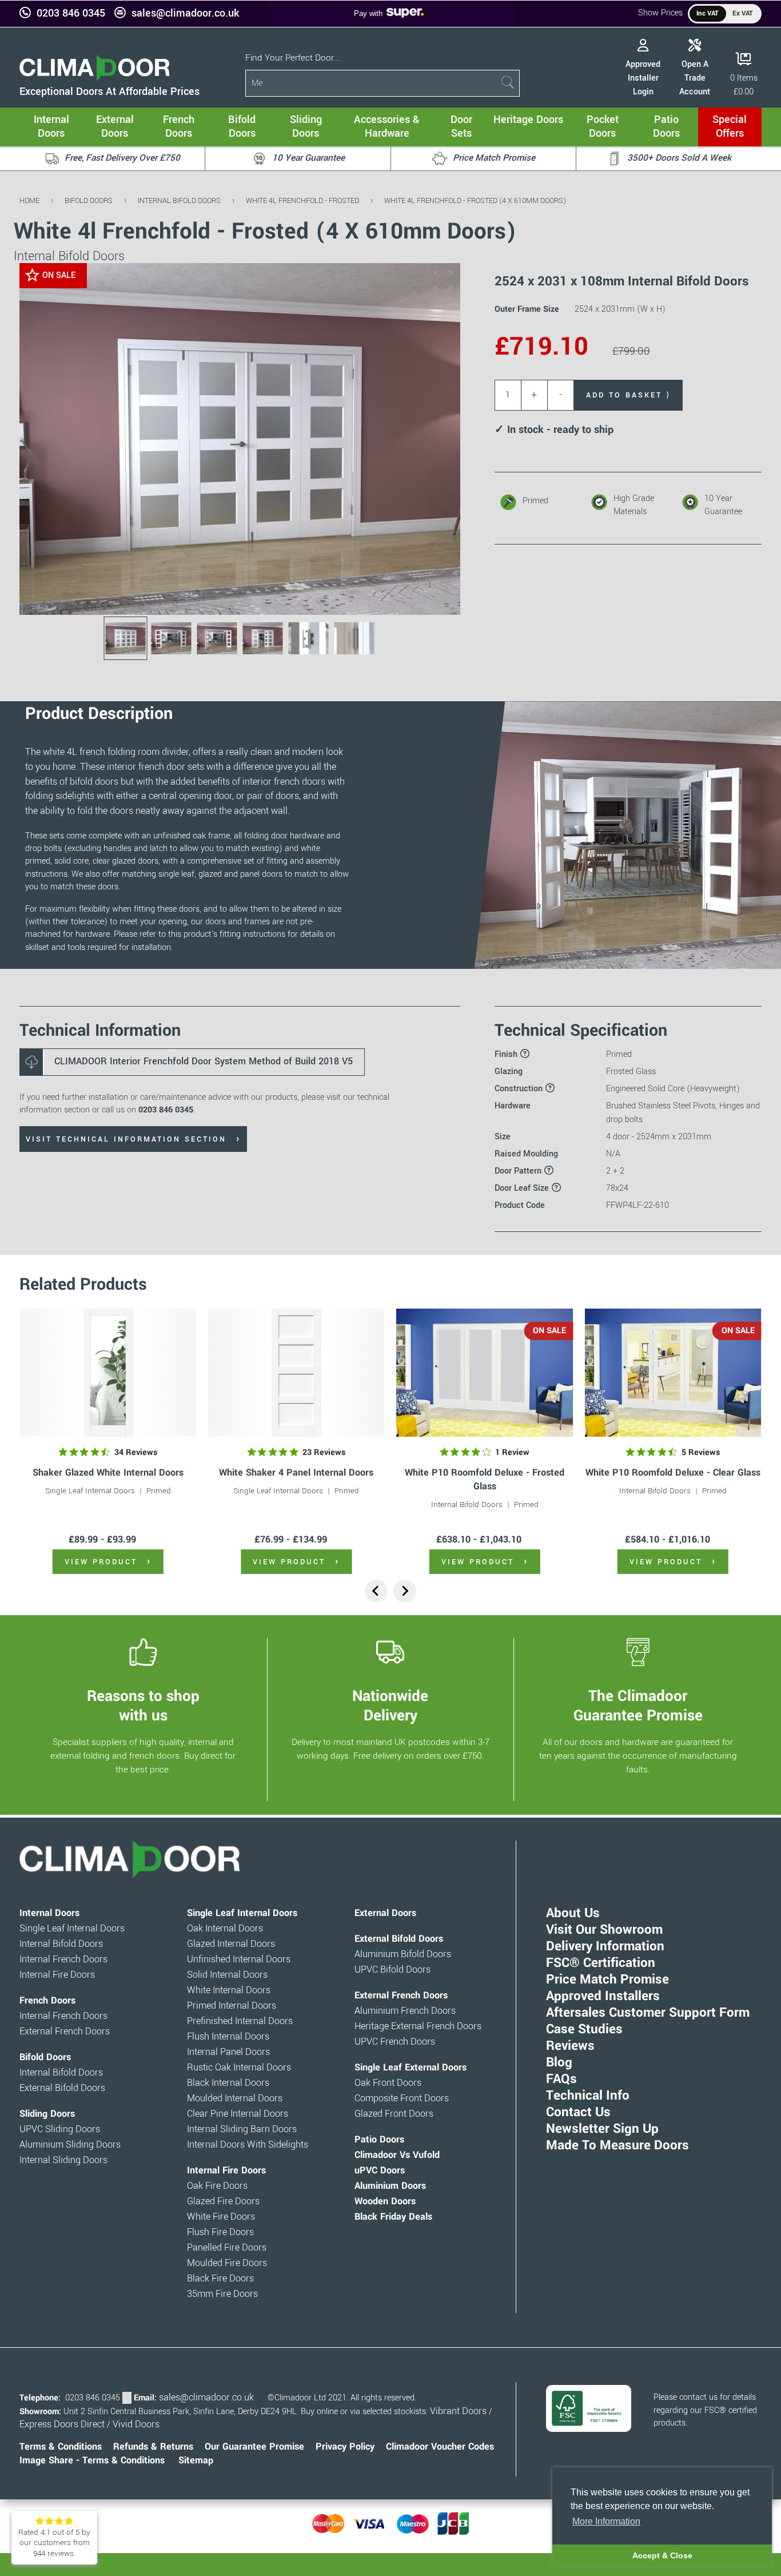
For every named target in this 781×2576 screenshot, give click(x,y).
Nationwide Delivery (390, 1706)
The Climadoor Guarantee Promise (638, 1706)
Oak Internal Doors (225, 1929)
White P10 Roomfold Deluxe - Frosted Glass (485, 1479)
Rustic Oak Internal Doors (239, 2068)
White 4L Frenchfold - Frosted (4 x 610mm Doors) (475, 200)
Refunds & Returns (153, 2447)
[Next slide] (405, 1591)
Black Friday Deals (393, 2217)
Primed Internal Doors (232, 2006)
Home (29, 200)
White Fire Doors (221, 2217)
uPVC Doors (380, 2170)
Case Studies (584, 2029)
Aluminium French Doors (405, 2011)
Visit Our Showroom (604, 1930)
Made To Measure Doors (617, 2145)
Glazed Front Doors (394, 2114)
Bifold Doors (89, 200)
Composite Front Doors (402, 2098)
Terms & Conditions (61, 2447)
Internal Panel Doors (228, 2052)
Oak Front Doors (388, 2083)
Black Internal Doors (228, 2083)
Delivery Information (605, 1946)
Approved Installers (603, 1996)
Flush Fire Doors (220, 2232)
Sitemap (196, 2460)
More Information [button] (606, 2521)
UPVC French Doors (395, 2042)
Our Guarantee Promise (254, 2447)
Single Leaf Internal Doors (90, 1491)
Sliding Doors (47, 2114)
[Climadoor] (95, 78)
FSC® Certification (601, 1963)
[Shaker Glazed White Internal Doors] (108, 1373)
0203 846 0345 (71, 13)
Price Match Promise (607, 1979)
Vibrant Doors (458, 2411)
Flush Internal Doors (228, 2037)
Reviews (570, 2046)
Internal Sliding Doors (63, 2160)
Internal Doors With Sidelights (248, 2145)
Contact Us (578, 2112)
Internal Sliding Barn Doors (242, 2129)
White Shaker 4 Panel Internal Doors (296, 1472)
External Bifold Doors (62, 2088)
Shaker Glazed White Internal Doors (108, 1472)
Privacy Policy (345, 2447)
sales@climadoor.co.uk (185, 13)
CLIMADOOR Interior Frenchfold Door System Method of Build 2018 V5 (204, 1062)
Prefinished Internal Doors (240, 2021)
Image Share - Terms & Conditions (92, 2460)
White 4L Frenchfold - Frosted (302, 200)
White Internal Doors (229, 1990)
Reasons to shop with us (143, 1706)
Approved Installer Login (643, 78)
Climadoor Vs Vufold (397, 2155)
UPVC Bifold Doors (393, 1970)
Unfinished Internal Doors (239, 1959)
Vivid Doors (136, 2424)
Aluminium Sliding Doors (70, 2145)
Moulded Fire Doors (227, 2263)
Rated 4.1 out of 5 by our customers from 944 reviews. (54, 2543)
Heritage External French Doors (418, 2026)
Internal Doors (49, 1913)
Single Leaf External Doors (411, 2068)
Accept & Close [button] (662, 2555)
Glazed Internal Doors (231, 1944)
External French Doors (65, 2032)
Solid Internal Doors (227, 1975)
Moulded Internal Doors (235, 2098)
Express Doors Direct (62, 2424)
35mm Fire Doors (222, 2294)
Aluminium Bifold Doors (403, 1954)
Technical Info (588, 2096)
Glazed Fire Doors (223, 2201)
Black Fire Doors (220, 2279)
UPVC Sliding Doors (60, 2129)
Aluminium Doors (390, 2186)
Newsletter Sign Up (602, 2129)
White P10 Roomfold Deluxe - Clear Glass (673, 1472)
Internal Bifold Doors (179, 200)
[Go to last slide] (376, 1591)
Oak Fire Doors (217, 2186)
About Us (573, 1913)
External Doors (385, 1913)
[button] (443, 280)
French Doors (47, 2001)
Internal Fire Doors (57, 1975)
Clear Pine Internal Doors (238, 2114)
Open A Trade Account (695, 78)
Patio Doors (379, 2140)
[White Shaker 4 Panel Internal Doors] (296, 1373)
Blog (559, 2062)
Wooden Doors (385, 2201)
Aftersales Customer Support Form (648, 2013)
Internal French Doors (63, 1959)
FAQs (561, 2079)
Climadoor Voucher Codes (440, 2447)
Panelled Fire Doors (227, 2248)
